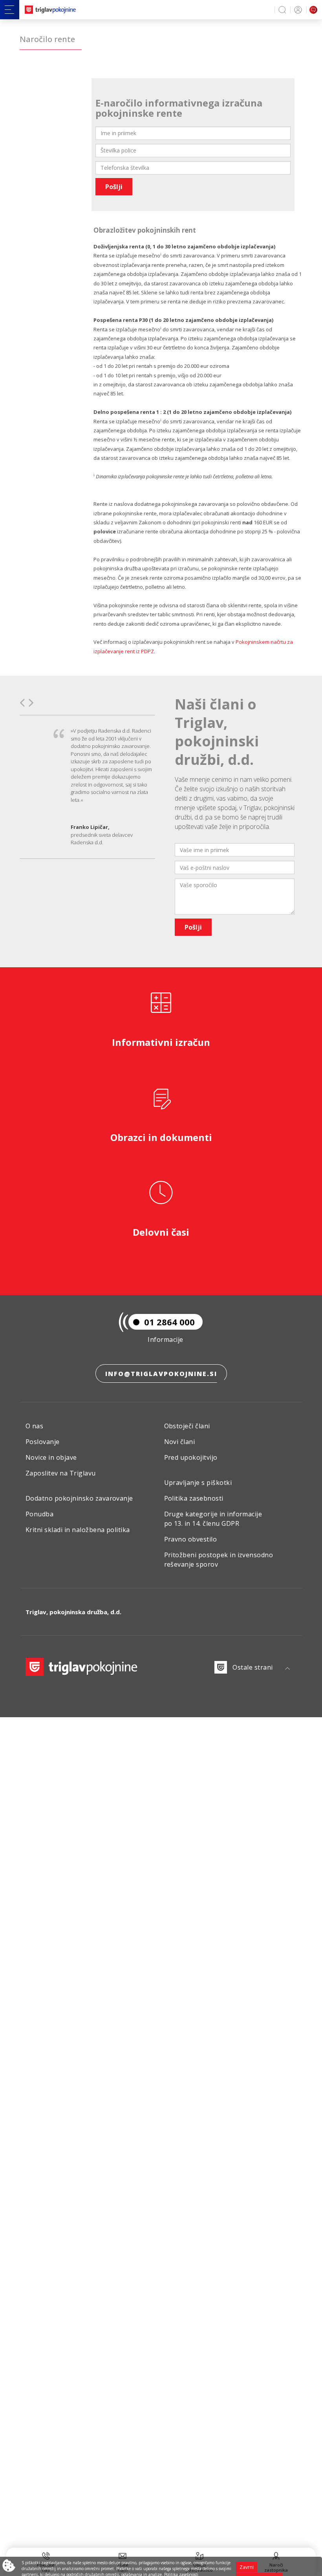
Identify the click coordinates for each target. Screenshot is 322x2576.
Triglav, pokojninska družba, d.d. (73, 1612)
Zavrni (247, 2567)
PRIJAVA (297, 10)
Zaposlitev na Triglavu (61, 1473)
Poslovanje (43, 1442)
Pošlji (114, 187)
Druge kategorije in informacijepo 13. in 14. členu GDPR (213, 1519)
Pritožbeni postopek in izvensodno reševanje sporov (219, 1560)
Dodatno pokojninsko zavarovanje (79, 1498)
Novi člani (180, 1442)
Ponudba (39, 1514)
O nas (34, 1426)
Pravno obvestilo (191, 1539)
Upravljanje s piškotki (198, 1483)
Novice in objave (51, 1457)
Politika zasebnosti (194, 1498)
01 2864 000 (169, 1322)
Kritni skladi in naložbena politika (78, 1530)
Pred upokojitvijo (191, 1457)
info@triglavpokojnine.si (161, 1374)
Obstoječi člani (187, 1426)
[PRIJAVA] (297, 10)
